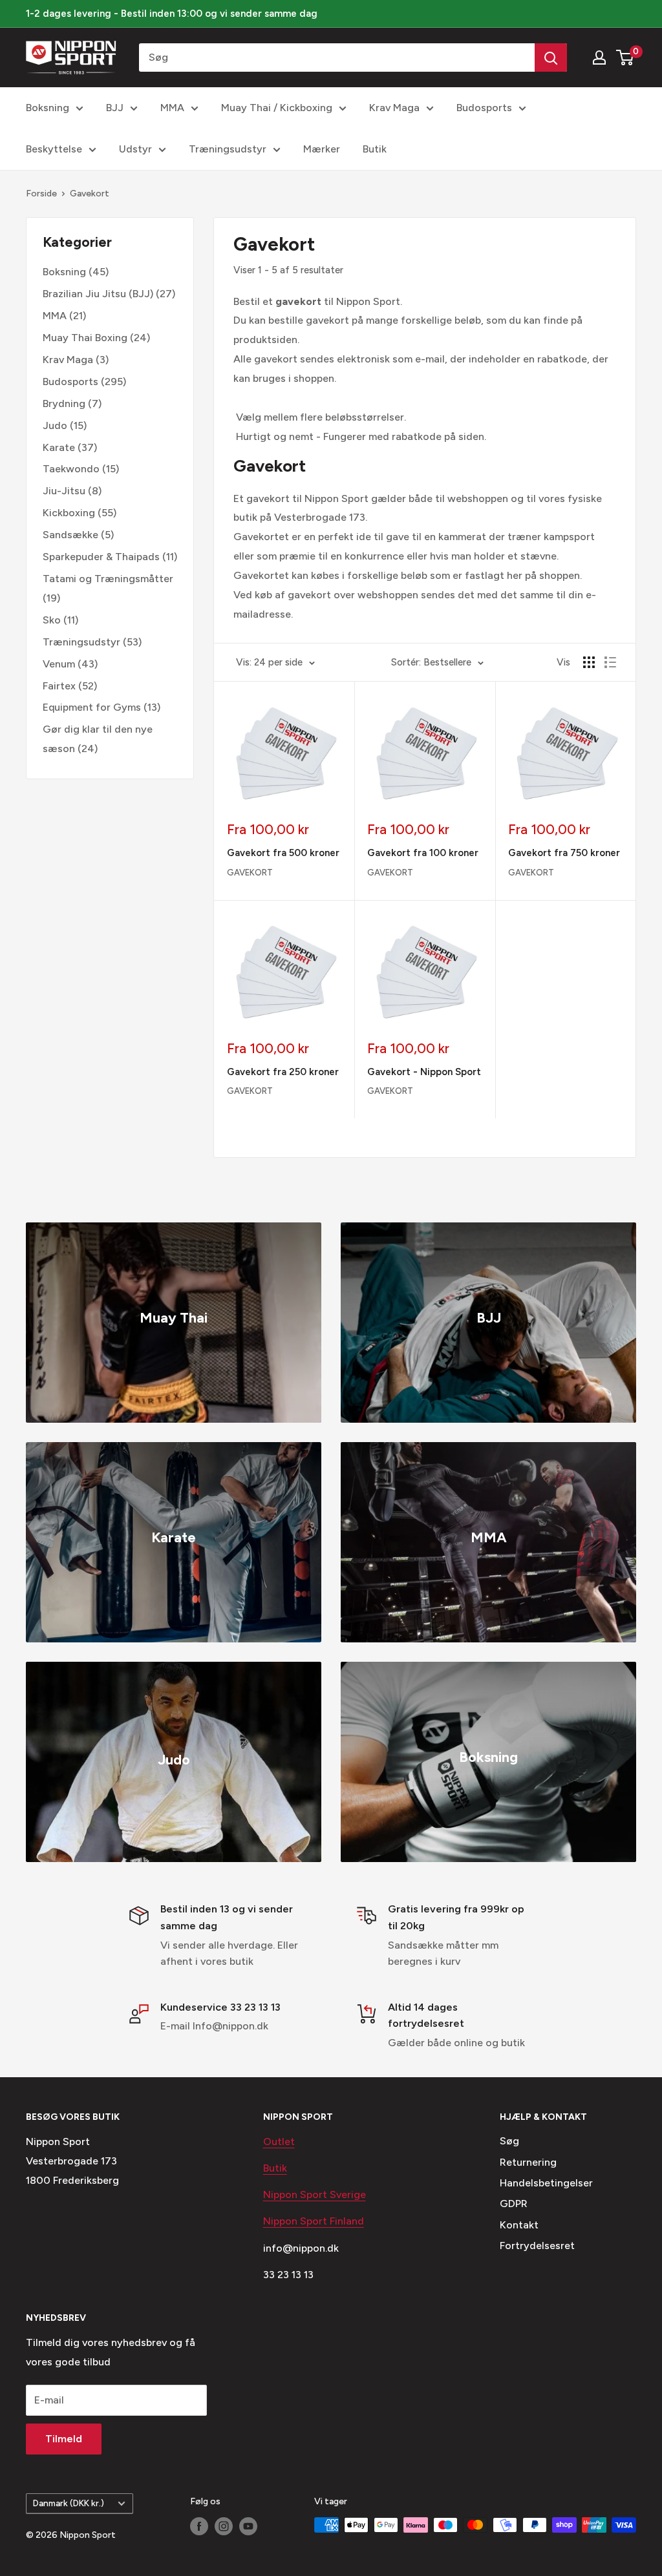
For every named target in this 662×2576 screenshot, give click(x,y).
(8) (72, 491)
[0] (625, 58)
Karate (59, 447)
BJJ (115, 108)
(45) (76, 272)
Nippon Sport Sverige (315, 2194)
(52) (70, 686)
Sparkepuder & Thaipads (101, 557)
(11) (110, 557)
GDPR (514, 2204)
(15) (65, 425)
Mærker (322, 149)
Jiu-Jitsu (64, 491)
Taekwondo (71, 469)
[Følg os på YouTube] (248, 2526)
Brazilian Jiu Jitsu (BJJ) (98, 294)
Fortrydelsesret (537, 2246)
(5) (78, 535)
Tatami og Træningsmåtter (108, 579)
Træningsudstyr (228, 149)
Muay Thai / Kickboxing (277, 108)
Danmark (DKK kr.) (69, 2503)
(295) (84, 382)
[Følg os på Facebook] (199, 2526)
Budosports (484, 108)
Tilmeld (64, 2439)
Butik (375, 149)
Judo (55, 425)
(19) (108, 588)
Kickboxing (69, 513)
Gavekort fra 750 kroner (564, 853)
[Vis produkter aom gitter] (589, 662)
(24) (96, 338)
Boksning (48, 108)
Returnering (528, 2162)
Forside (41, 194)
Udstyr (135, 149)
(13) (101, 707)
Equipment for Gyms (92, 707)
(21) (64, 316)
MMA (172, 108)
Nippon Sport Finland (314, 2221)
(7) (72, 403)
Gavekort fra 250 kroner (283, 1072)
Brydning (64, 403)
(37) (70, 447)
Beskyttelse (54, 149)
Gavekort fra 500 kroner (283, 853)
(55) (80, 513)
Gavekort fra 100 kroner (423, 853)
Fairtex (59, 686)
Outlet (279, 2141)
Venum (59, 664)
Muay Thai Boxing (85, 338)
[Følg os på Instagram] (224, 2526)
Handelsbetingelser (546, 2183)
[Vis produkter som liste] (610, 662)
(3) (76, 360)
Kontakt (519, 2225)
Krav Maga (394, 108)
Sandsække (70, 535)
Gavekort (90, 194)
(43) (70, 664)
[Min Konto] (599, 58)
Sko (52, 620)
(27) (109, 294)
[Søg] (551, 58)
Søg (509, 2141)
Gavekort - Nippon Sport (424, 1072)
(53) (92, 642)
